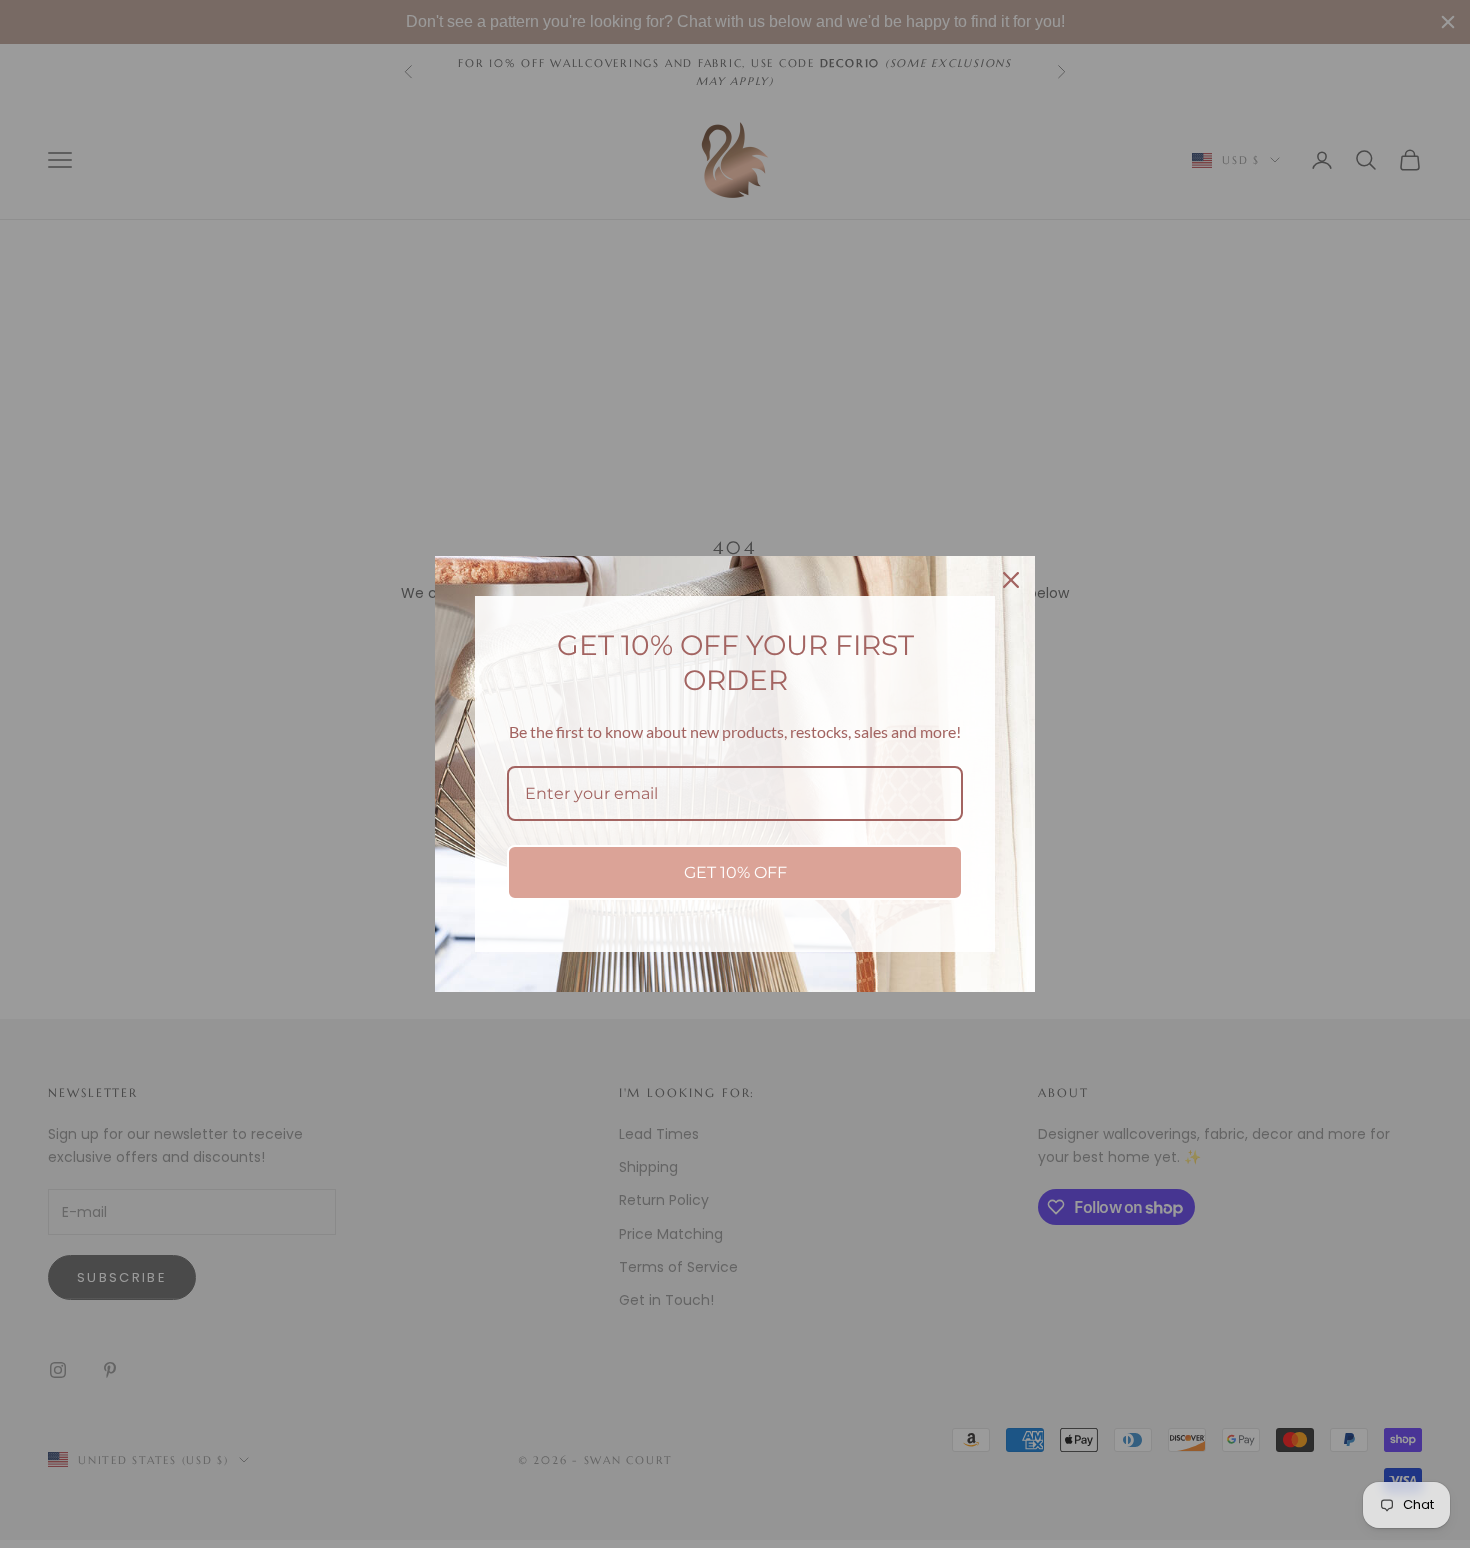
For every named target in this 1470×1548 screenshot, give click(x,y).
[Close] (1011, 580)
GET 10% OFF (735, 872)
